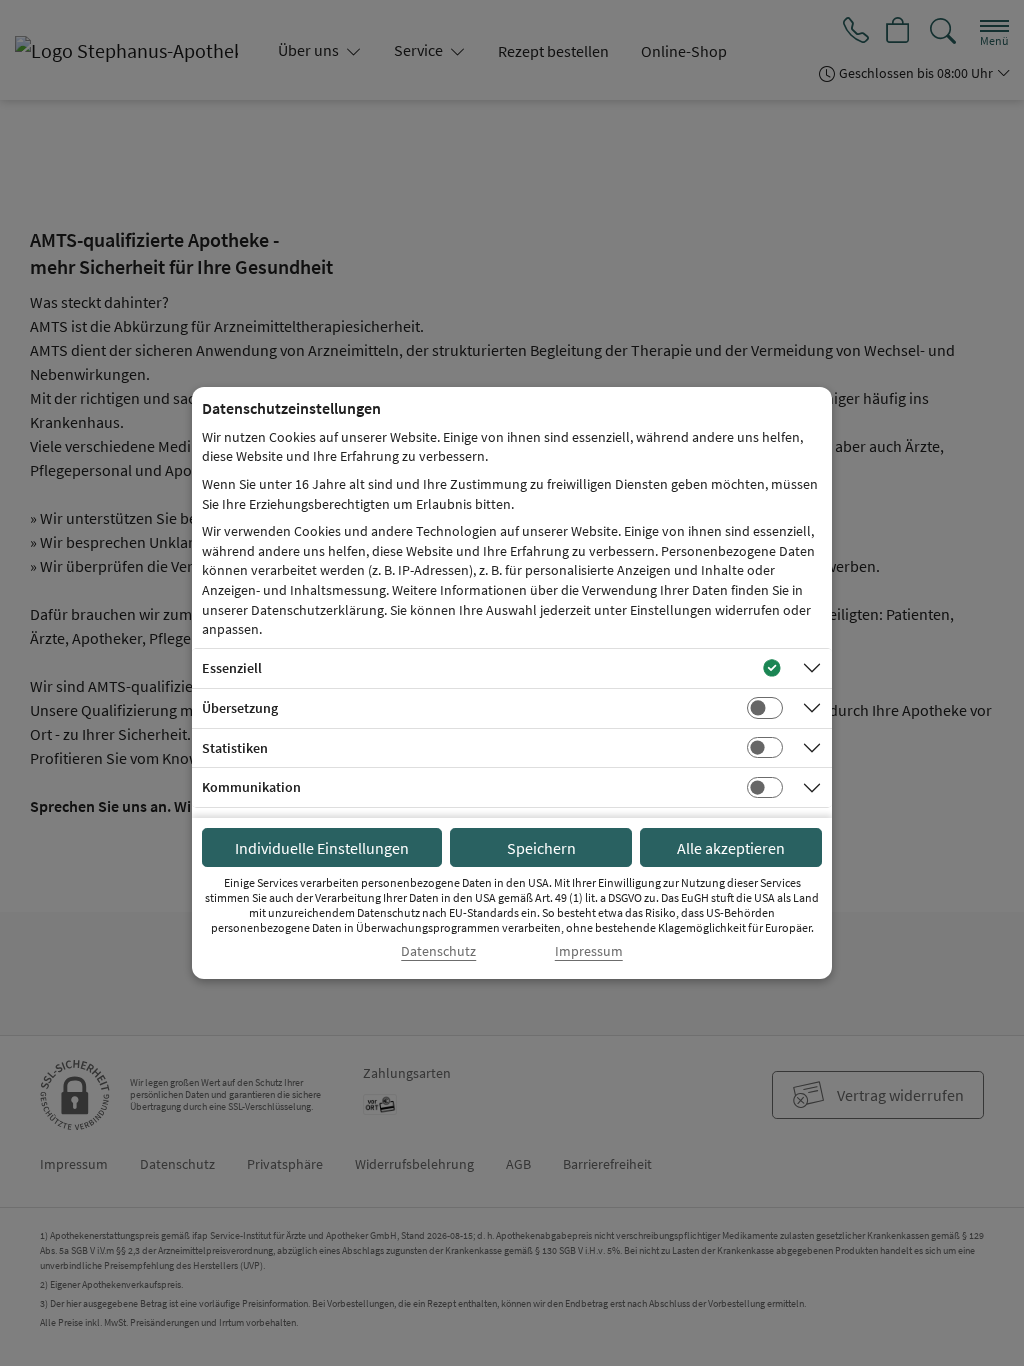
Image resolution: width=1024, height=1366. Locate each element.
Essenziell (232, 668)
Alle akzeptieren (731, 848)
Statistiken (235, 748)
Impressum (589, 951)
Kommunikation (251, 787)
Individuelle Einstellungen (322, 848)
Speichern (541, 848)
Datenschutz (438, 951)
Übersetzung (240, 708)
